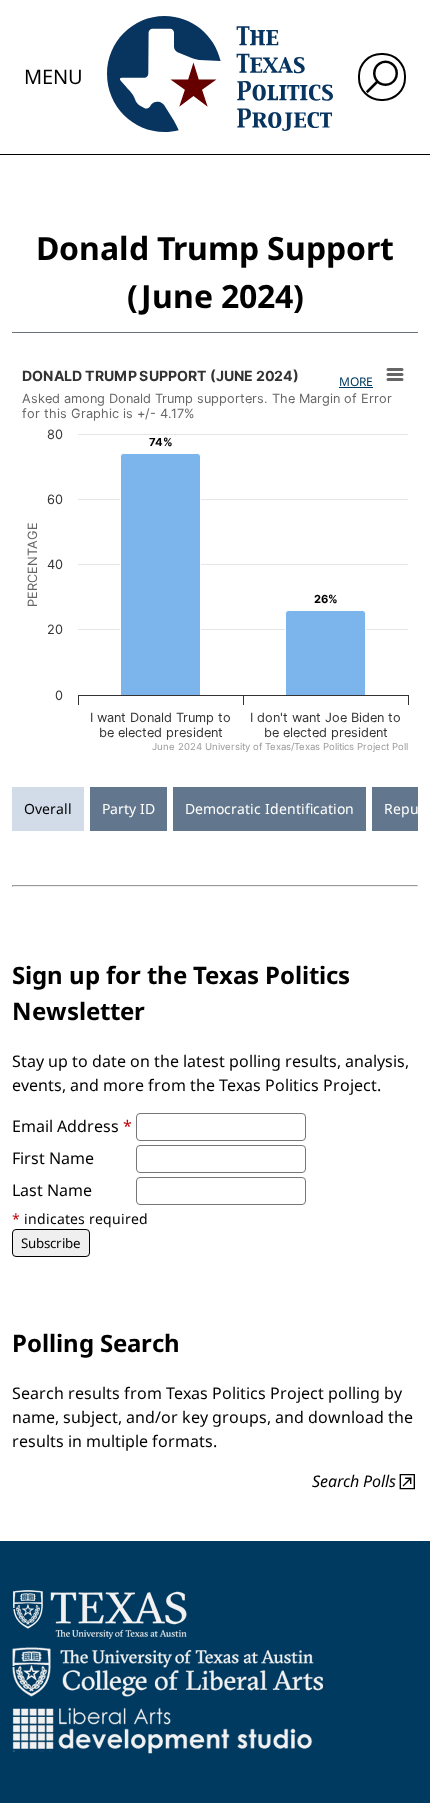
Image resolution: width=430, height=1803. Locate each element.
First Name (53, 1158)
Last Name (52, 1190)
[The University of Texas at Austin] (99, 1614)
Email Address (72, 1126)
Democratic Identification (269, 808)
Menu (53, 76)
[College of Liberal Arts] (167, 1672)
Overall (48, 808)
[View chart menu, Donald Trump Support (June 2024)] (395, 375)
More (356, 381)
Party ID (128, 808)
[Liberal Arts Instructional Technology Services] (162, 1730)
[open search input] (382, 77)
